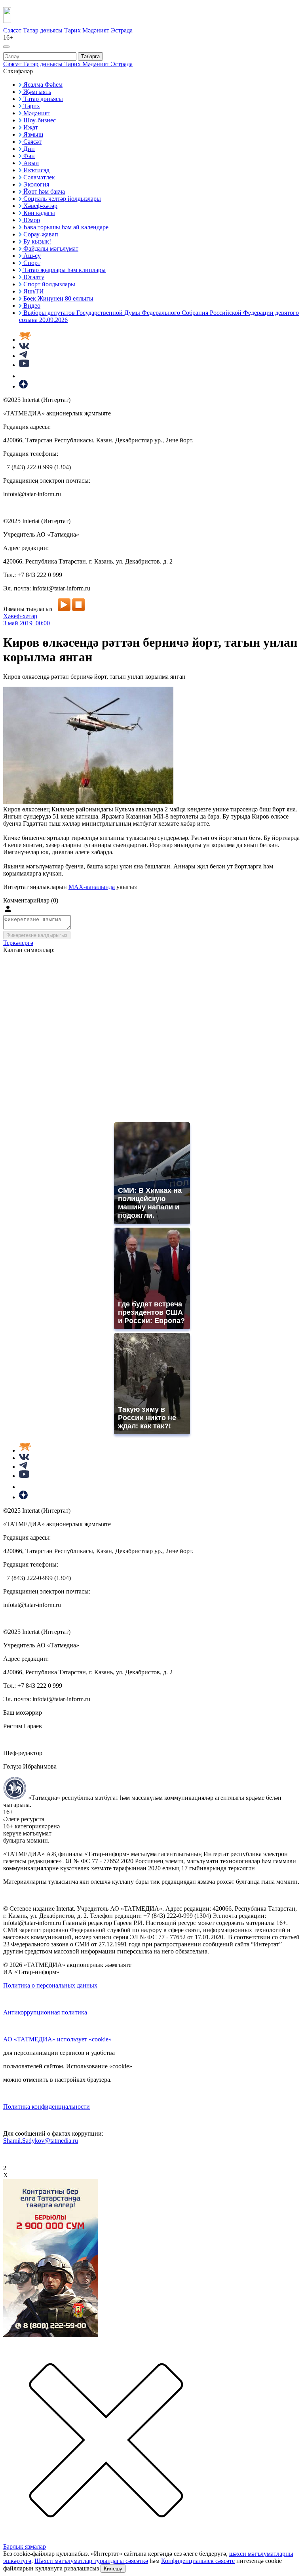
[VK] (24, 347)
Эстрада (122, 30)
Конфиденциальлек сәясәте (198, 2561)
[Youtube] (24, 365)
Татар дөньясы (44, 30)
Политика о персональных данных (50, 1985)
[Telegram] (23, 356)
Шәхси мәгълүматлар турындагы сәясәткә (91, 2561)
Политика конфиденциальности (47, 2107)
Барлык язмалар (25, 2546)
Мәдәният (97, 30)
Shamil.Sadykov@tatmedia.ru (41, 2141)
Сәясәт (13, 30)
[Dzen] (23, 386)
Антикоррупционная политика (45, 2012)
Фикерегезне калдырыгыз (37, 935)
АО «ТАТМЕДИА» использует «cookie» (57, 2039)
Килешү (113, 2569)
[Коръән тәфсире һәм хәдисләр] (25, 340)
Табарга (90, 56)
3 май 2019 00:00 (27, 623)
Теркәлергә (18, 943)
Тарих (73, 30)
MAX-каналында (92, 887)
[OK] (24, 376)
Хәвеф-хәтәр (20, 616)
